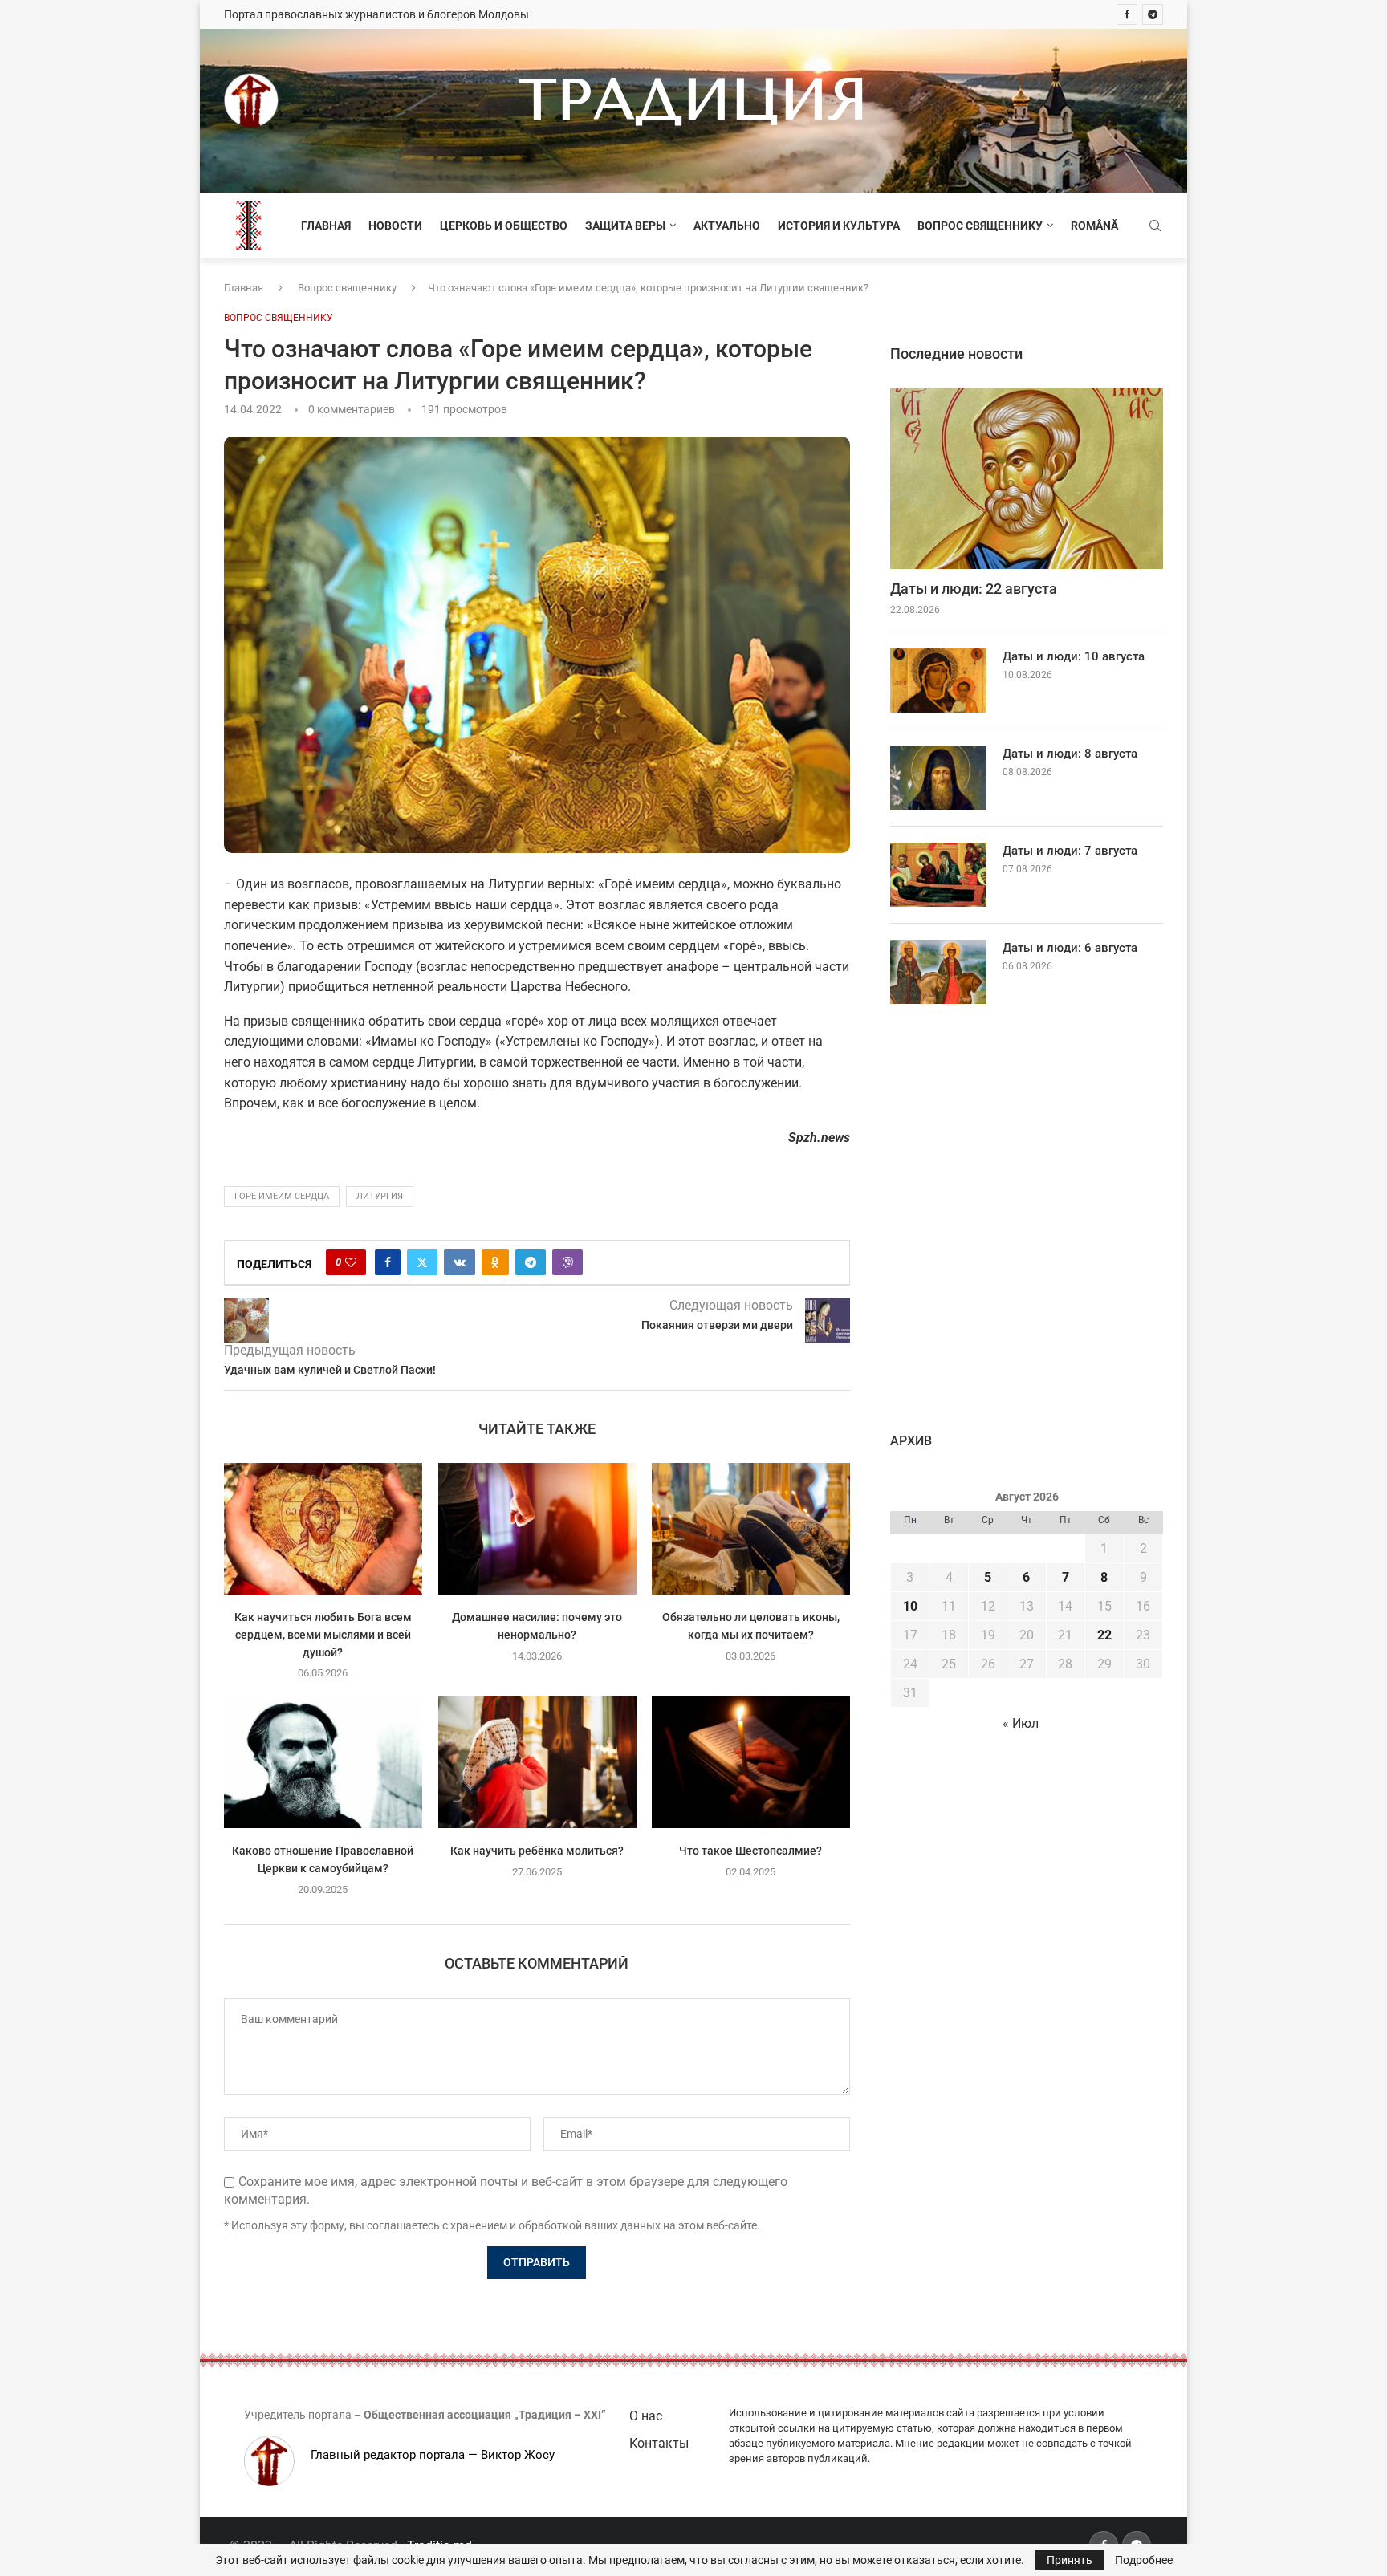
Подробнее (1144, 2560)
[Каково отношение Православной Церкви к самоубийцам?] (323, 1762)
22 (1104, 1635)
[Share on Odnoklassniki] (495, 1262)
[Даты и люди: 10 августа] (938, 681)
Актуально (727, 226)
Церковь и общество (504, 226)
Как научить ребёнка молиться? (537, 1851)
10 (910, 1606)
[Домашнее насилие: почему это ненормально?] (537, 1529)
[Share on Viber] (567, 1262)
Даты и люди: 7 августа (1070, 851)
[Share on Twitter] (422, 1262)
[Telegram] (1153, 14)
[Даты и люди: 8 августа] (938, 778)
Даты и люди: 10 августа (1074, 656)
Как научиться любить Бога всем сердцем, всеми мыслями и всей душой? (323, 1635)
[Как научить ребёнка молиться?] (537, 1762)
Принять (1070, 2560)
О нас (646, 2416)
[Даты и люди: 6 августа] (938, 972)
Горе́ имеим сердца (282, 1196)
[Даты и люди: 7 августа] (938, 875)
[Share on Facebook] (388, 1262)
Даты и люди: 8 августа (1070, 754)
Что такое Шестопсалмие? (751, 1851)
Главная (326, 226)
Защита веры (625, 226)
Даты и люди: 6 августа (1070, 948)
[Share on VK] (460, 1262)
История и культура (839, 226)
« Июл (1021, 1723)
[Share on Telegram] (531, 1262)
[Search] (1155, 226)
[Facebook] (1127, 14)
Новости (395, 226)
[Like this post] (351, 1262)
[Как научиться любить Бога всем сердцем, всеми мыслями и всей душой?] (323, 1529)
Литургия (380, 1196)
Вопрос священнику (980, 226)
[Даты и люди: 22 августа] (1027, 479)
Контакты (659, 2443)
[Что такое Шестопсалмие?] (751, 1762)
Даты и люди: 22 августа (974, 589)
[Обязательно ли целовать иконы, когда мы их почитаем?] (751, 1529)
